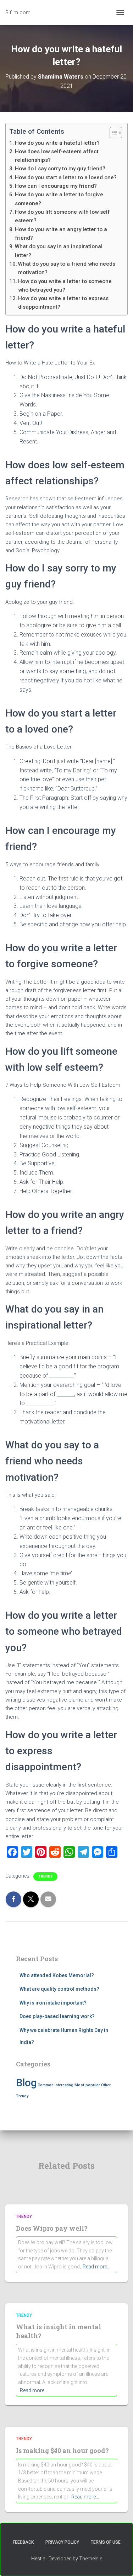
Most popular (87, 2085)
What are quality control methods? (59, 1989)
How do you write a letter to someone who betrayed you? (65, 286)
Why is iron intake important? (53, 2003)
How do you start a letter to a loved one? (66, 177)
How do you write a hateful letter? (57, 143)
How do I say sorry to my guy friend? (60, 169)
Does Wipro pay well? (52, 2228)
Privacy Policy (62, 2542)
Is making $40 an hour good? (62, 2450)
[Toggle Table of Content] (112, 133)
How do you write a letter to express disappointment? (63, 303)
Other (106, 2085)
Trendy (45, 1876)
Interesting (64, 2085)
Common (46, 2085)
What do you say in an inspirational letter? (59, 251)
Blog (26, 2083)
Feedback (23, 2542)
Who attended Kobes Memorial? (57, 1975)
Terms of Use (106, 2542)
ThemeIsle (91, 2559)
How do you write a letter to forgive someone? (59, 199)
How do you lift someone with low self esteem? (62, 216)
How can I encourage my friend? (56, 186)
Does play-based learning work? (57, 2016)
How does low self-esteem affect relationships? (57, 156)
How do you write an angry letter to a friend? (61, 234)
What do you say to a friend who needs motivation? (67, 268)
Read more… (96, 2267)
